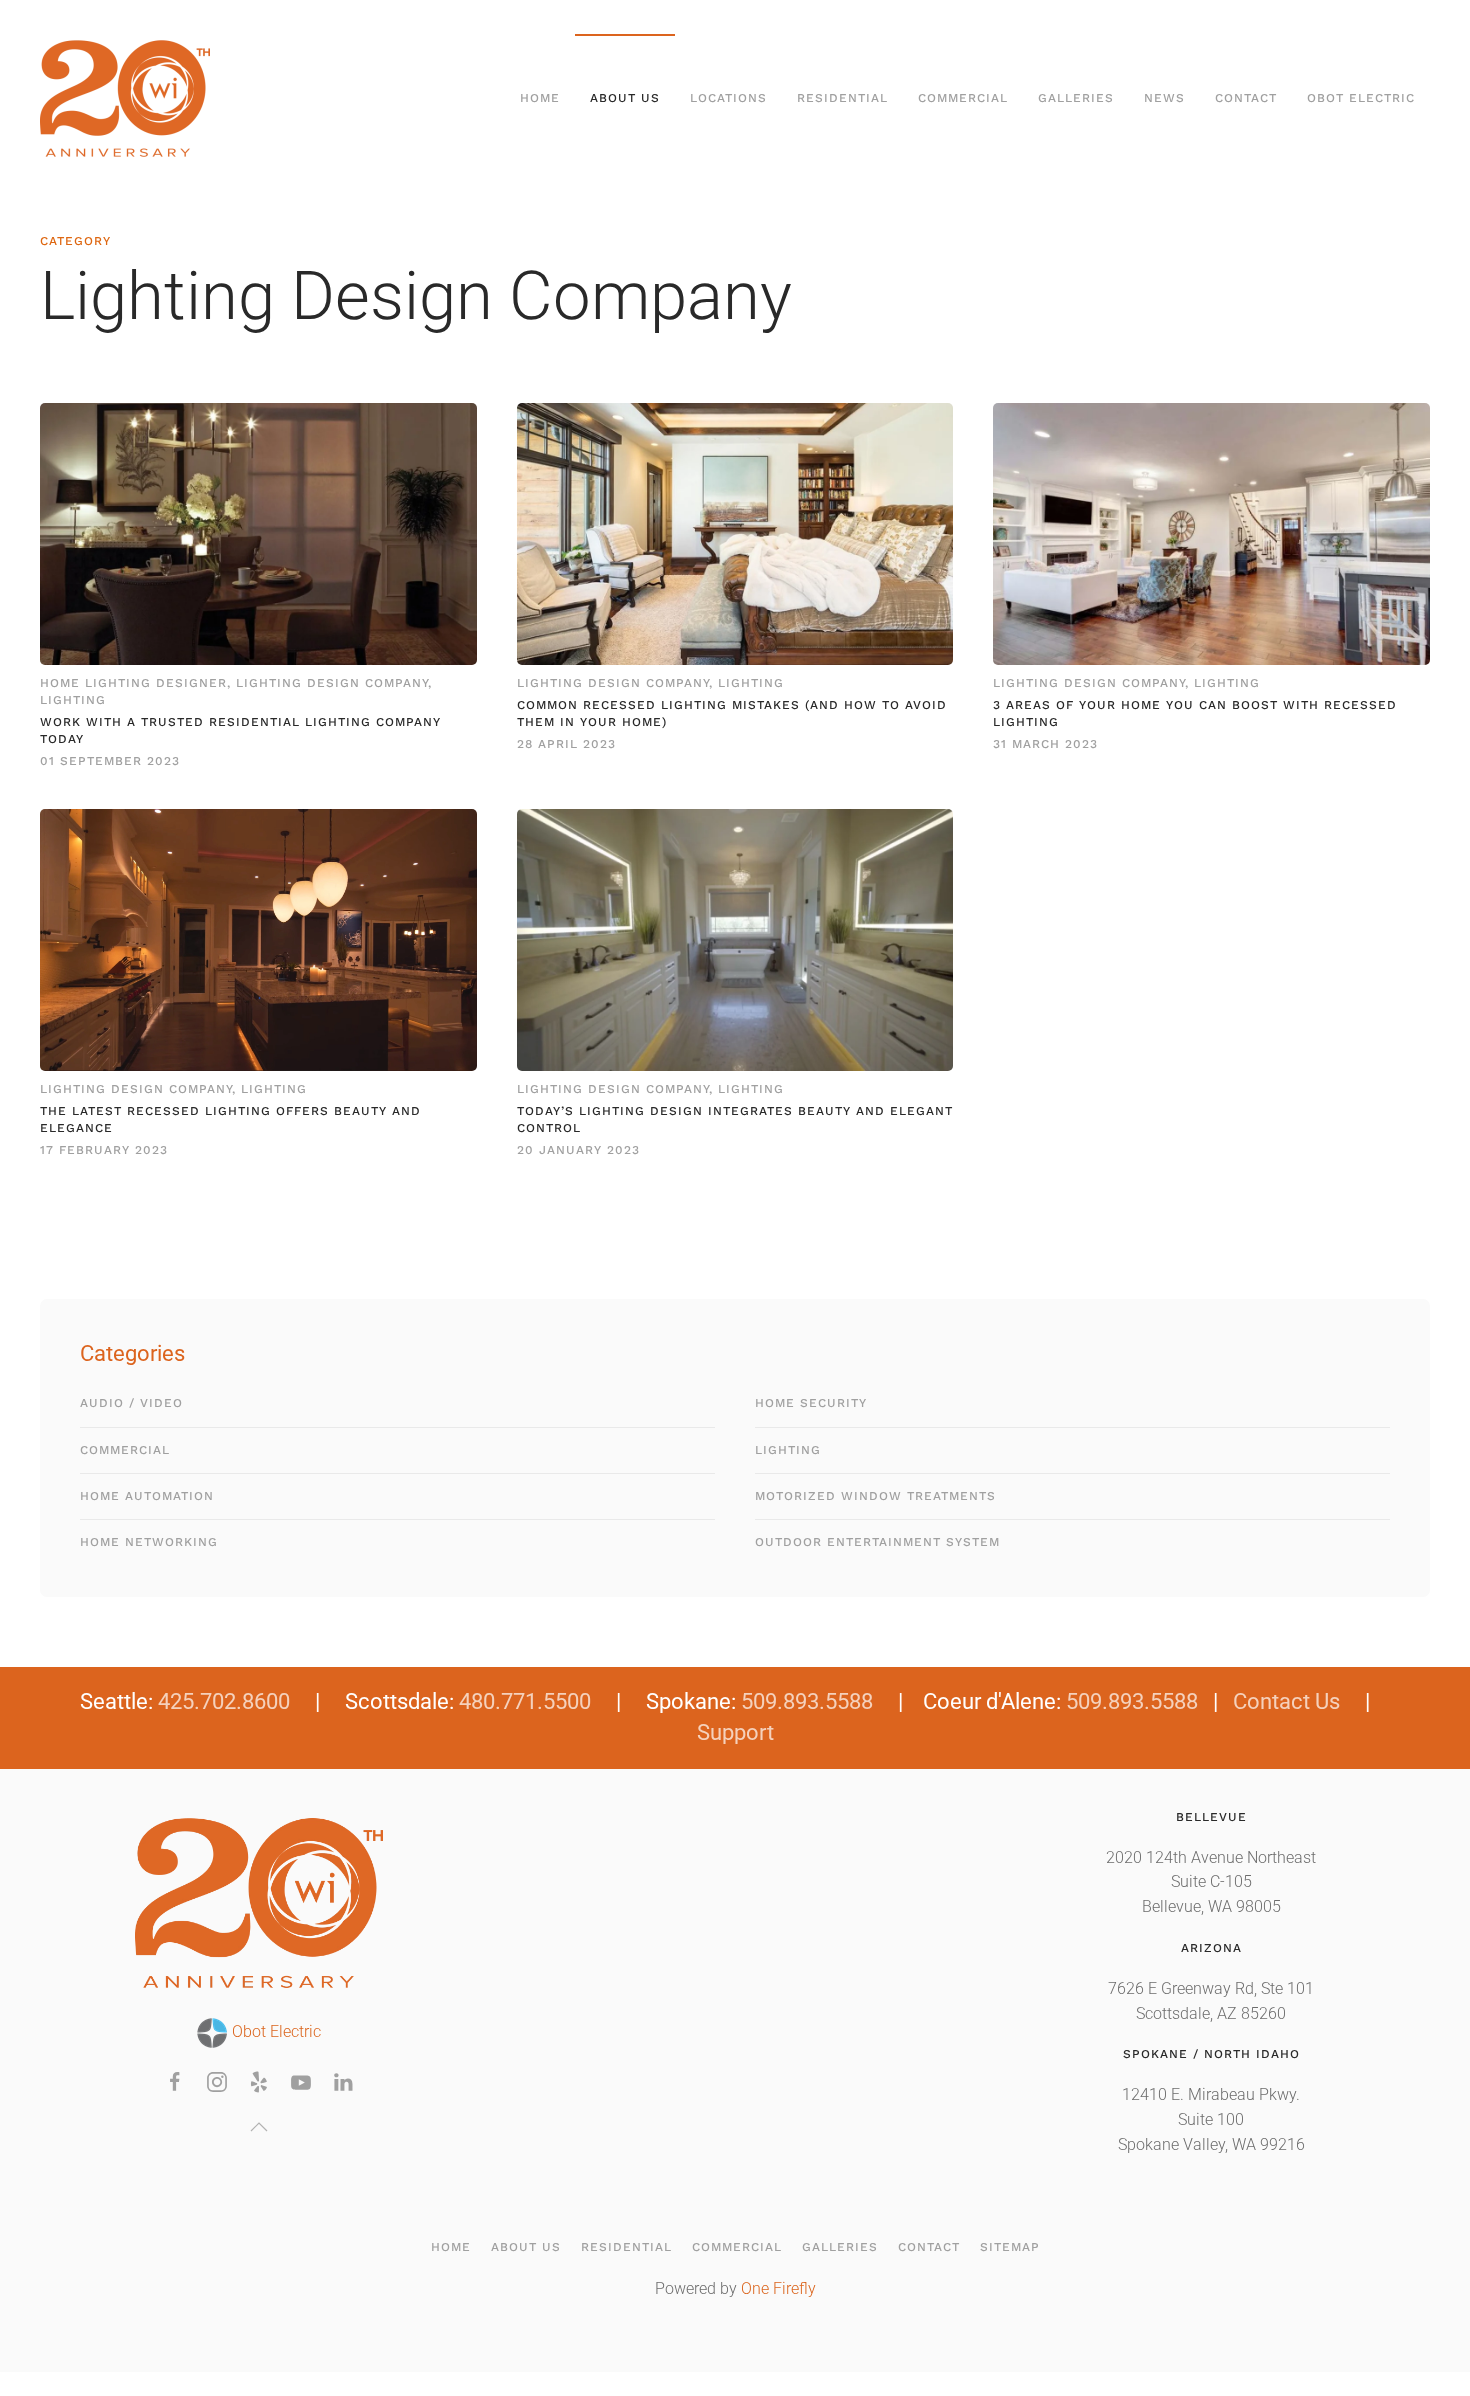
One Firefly (778, 2289)
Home (540, 98)
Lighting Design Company (332, 683)
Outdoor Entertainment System (877, 1542)
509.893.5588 (807, 1701)
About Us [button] (625, 98)
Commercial (125, 1450)
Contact (1246, 98)
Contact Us (1286, 1701)
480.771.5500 (525, 1701)
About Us (526, 2247)
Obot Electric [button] (1361, 98)
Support (735, 1732)
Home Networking (149, 1542)
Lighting (73, 700)
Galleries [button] (1076, 98)
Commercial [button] (963, 98)
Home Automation (147, 1496)
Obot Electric (274, 2032)
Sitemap (1010, 2247)
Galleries (840, 2247)
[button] (259, 2127)
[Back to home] (128, 98)
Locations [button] (728, 98)
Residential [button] (842, 98)
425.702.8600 (224, 1701)
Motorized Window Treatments (875, 1496)
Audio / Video (131, 1403)
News (1164, 98)
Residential (626, 2247)
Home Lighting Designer (133, 683)
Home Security (811, 1403)
